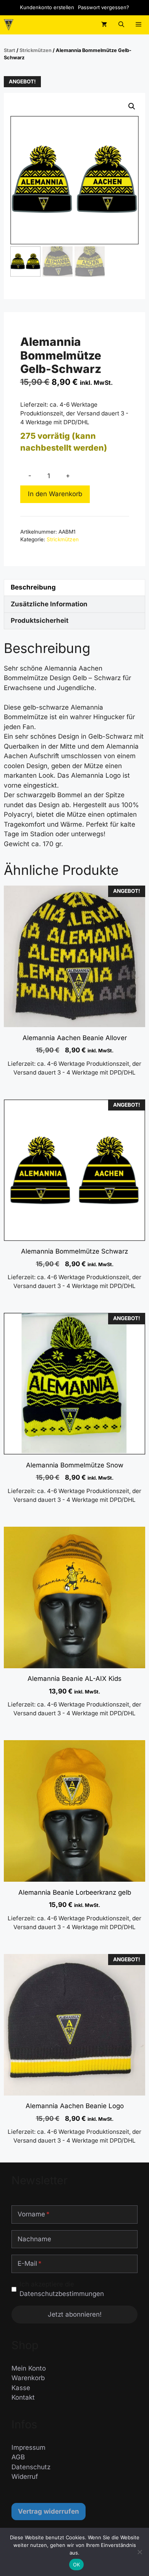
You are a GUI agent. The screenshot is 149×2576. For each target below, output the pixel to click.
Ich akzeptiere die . (63, 2289)
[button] (121, 25)
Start (10, 50)
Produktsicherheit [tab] (40, 620)
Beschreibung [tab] (33, 587)
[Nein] (139, 2552)
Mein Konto (29, 2368)
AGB (18, 2457)
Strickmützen (36, 50)
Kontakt (23, 2397)
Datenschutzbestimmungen (62, 2294)
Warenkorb (28, 2378)
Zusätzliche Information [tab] (49, 604)
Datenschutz (31, 2467)
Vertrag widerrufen (49, 2511)
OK (77, 2565)
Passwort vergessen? (104, 7)
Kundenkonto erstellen (47, 7)
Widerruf (25, 2477)
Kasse (21, 2388)
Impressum (28, 2447)
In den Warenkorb (55, 494)
